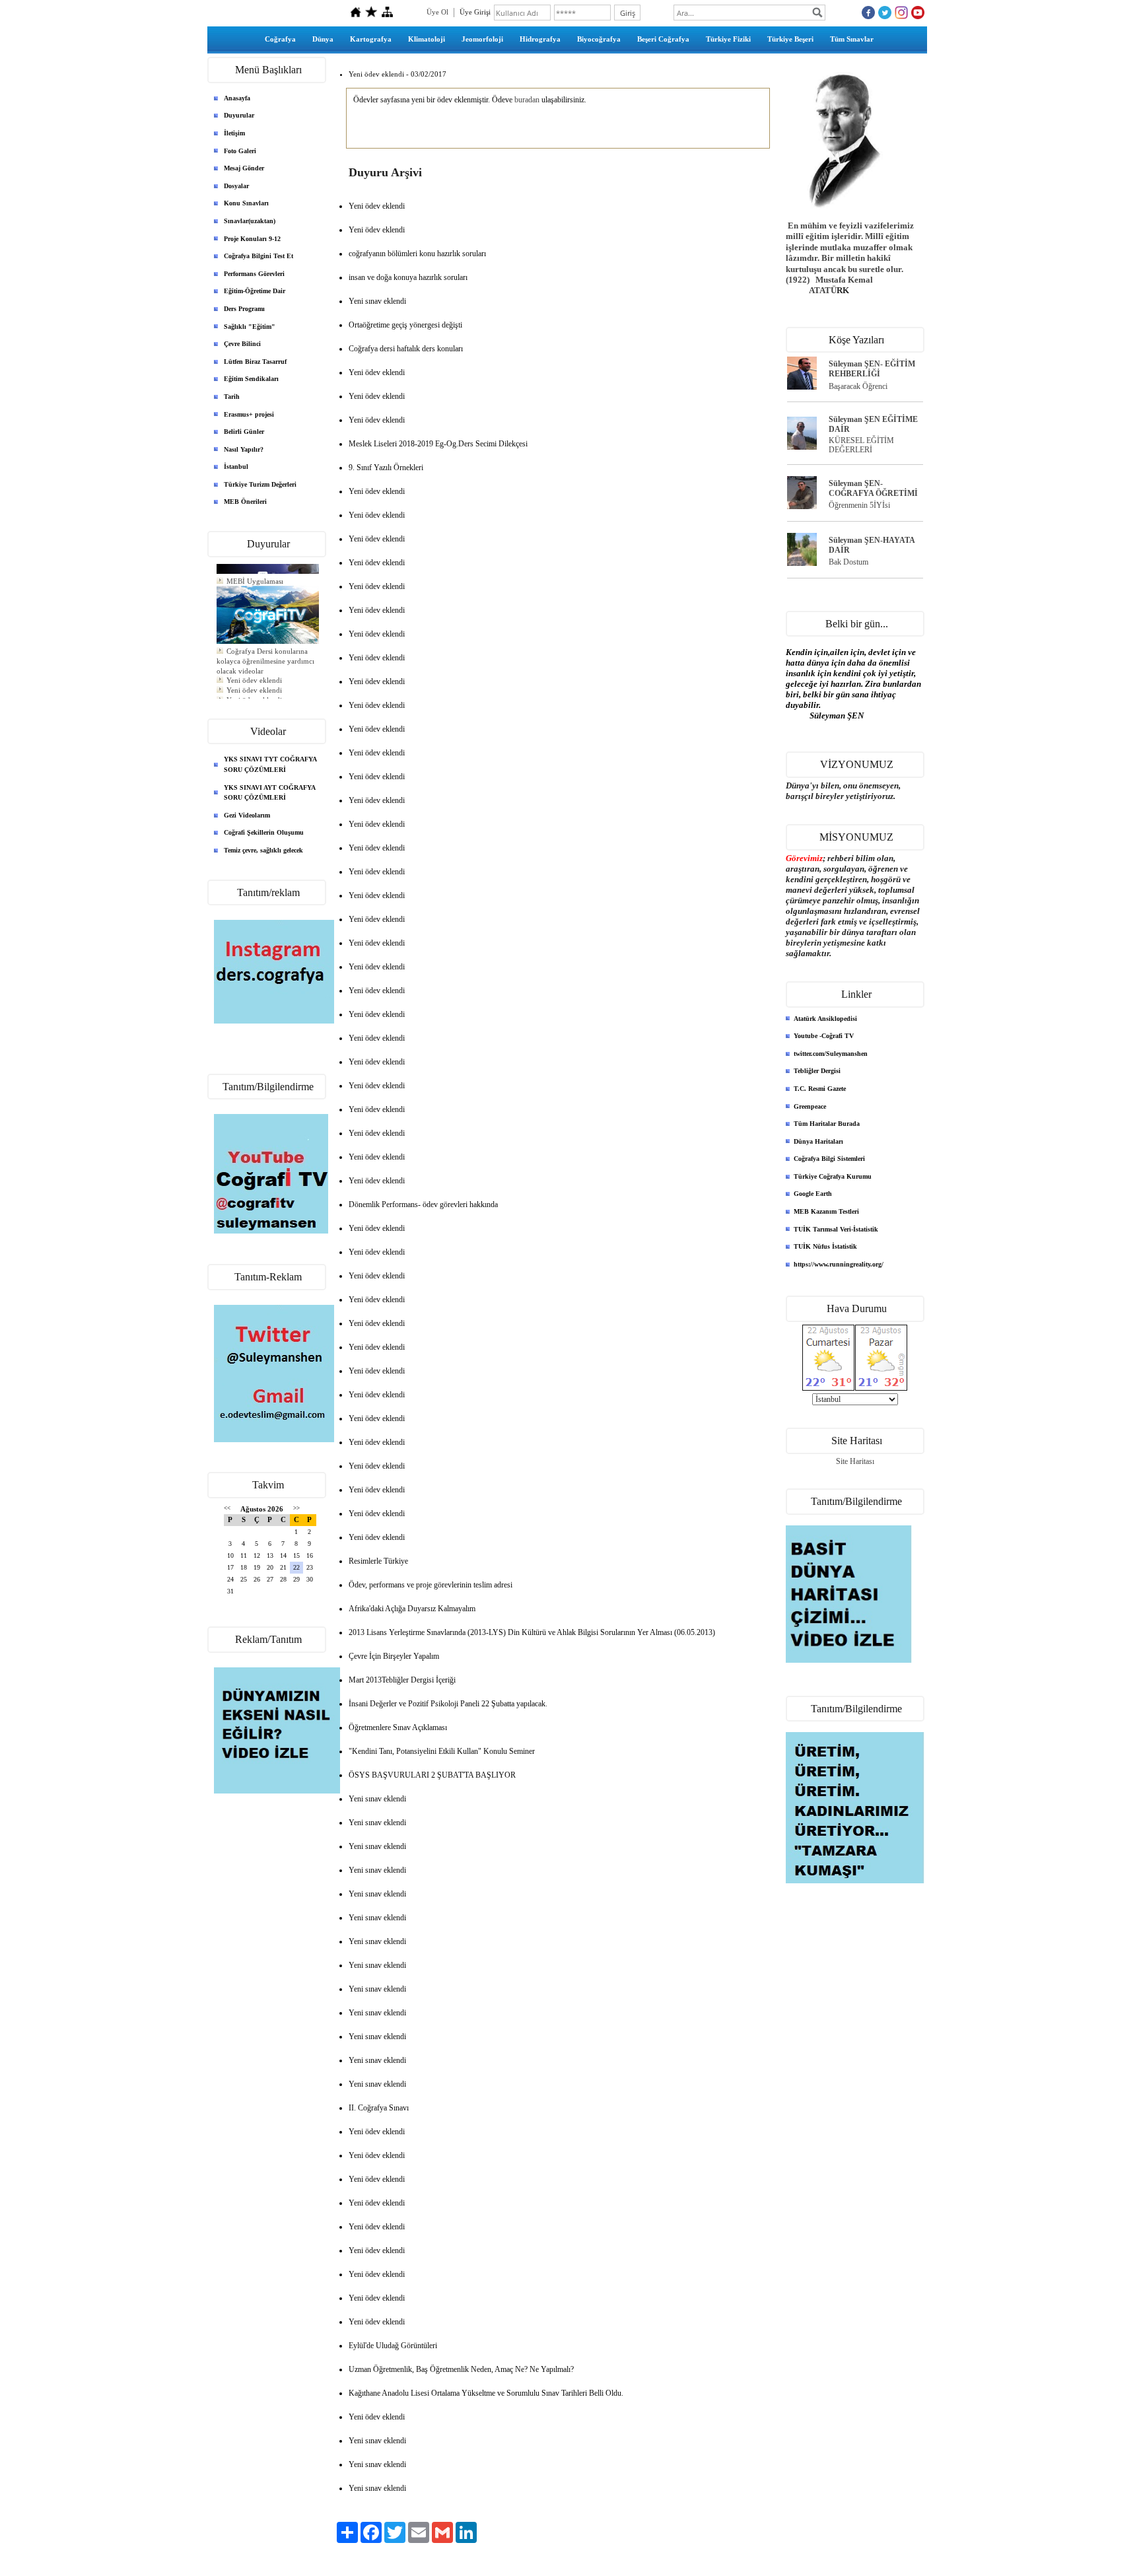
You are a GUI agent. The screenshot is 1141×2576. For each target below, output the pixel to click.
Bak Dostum (848, 562)
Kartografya (371, 39)
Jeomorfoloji (482, 39)
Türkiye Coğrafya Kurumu (833, 1176)
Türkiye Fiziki (728, 39)
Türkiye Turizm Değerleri (260, 484)
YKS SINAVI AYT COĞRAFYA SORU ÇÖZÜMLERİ (270, 793)
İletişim (234, 133)
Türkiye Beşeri (790, 39)
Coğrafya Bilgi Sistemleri (829, 1159)
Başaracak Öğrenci (858, 386)
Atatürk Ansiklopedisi (825, 1019)
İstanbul (236, 467)
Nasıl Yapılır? (244, 449)
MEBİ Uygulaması (255, 572)
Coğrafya (280, 39)
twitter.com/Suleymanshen (831, 1054)
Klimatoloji (427, 39)
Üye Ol (437, 12)
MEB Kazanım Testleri (826, 1211)
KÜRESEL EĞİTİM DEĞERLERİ (861, 445)
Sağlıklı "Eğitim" (250, 327)
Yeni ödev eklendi (254, 671)
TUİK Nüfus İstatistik (825, 1246)
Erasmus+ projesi (249, 414)
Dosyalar (236, 186)
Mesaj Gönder (244, 168)
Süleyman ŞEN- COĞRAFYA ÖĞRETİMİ (873, 488)
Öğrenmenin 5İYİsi (859, 505)
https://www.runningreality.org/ (839, 1264)
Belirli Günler (244, 432)
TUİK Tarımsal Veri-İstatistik (836, 1229)
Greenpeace (810, 1106)
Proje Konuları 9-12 (252, 239)
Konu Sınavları (246, 203)
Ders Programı (244, 309)
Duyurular (239, 115)
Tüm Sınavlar (852, 39)
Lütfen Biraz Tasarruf (255, 362)
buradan (527, 100)
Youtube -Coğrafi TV (824, 1036)
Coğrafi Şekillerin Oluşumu (264, 832)
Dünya (323, 39)
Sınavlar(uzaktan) (250, 221)
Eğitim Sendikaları (251, 379)
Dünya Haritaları (818, 1141)
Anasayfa (237, 98)
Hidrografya (540, 39)
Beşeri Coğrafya (663, 39)
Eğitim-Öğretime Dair (255, 291)
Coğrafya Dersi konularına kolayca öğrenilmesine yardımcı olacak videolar (265, 652)
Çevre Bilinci (242, 344)
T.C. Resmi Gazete (820, 1089)
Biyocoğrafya (599, 39)
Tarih (232, 397)
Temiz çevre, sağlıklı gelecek (263, 850)
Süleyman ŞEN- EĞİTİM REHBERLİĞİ (872, 369)
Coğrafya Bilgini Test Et (259, 256)
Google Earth (813, 1194)
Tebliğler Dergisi (817, 1071)
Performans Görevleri (254, 274)
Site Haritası (855, 1461)
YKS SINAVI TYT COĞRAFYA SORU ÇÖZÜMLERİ (270, 764)
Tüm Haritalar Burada (827, 1124)
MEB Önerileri (245, 502)
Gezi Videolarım (247, 815)
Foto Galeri (240, 151)
